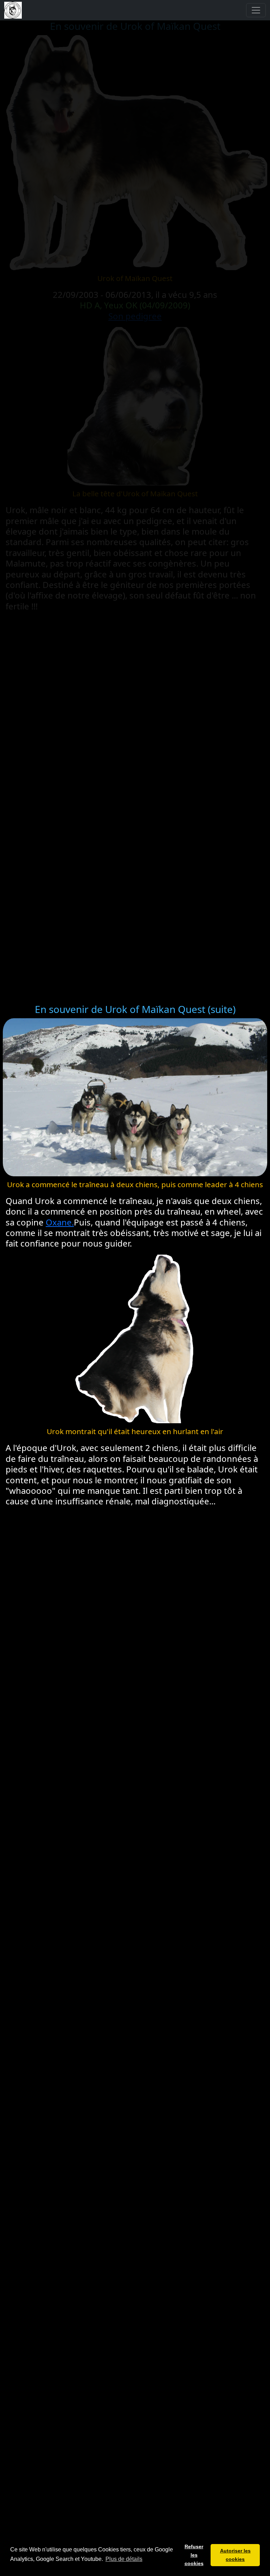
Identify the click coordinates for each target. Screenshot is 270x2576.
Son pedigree (135, 316)
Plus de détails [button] (124, 2559)
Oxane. (60, 1222)
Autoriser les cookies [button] (235, 2555)
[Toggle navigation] (256, 10)
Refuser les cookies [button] (194, 2555)
